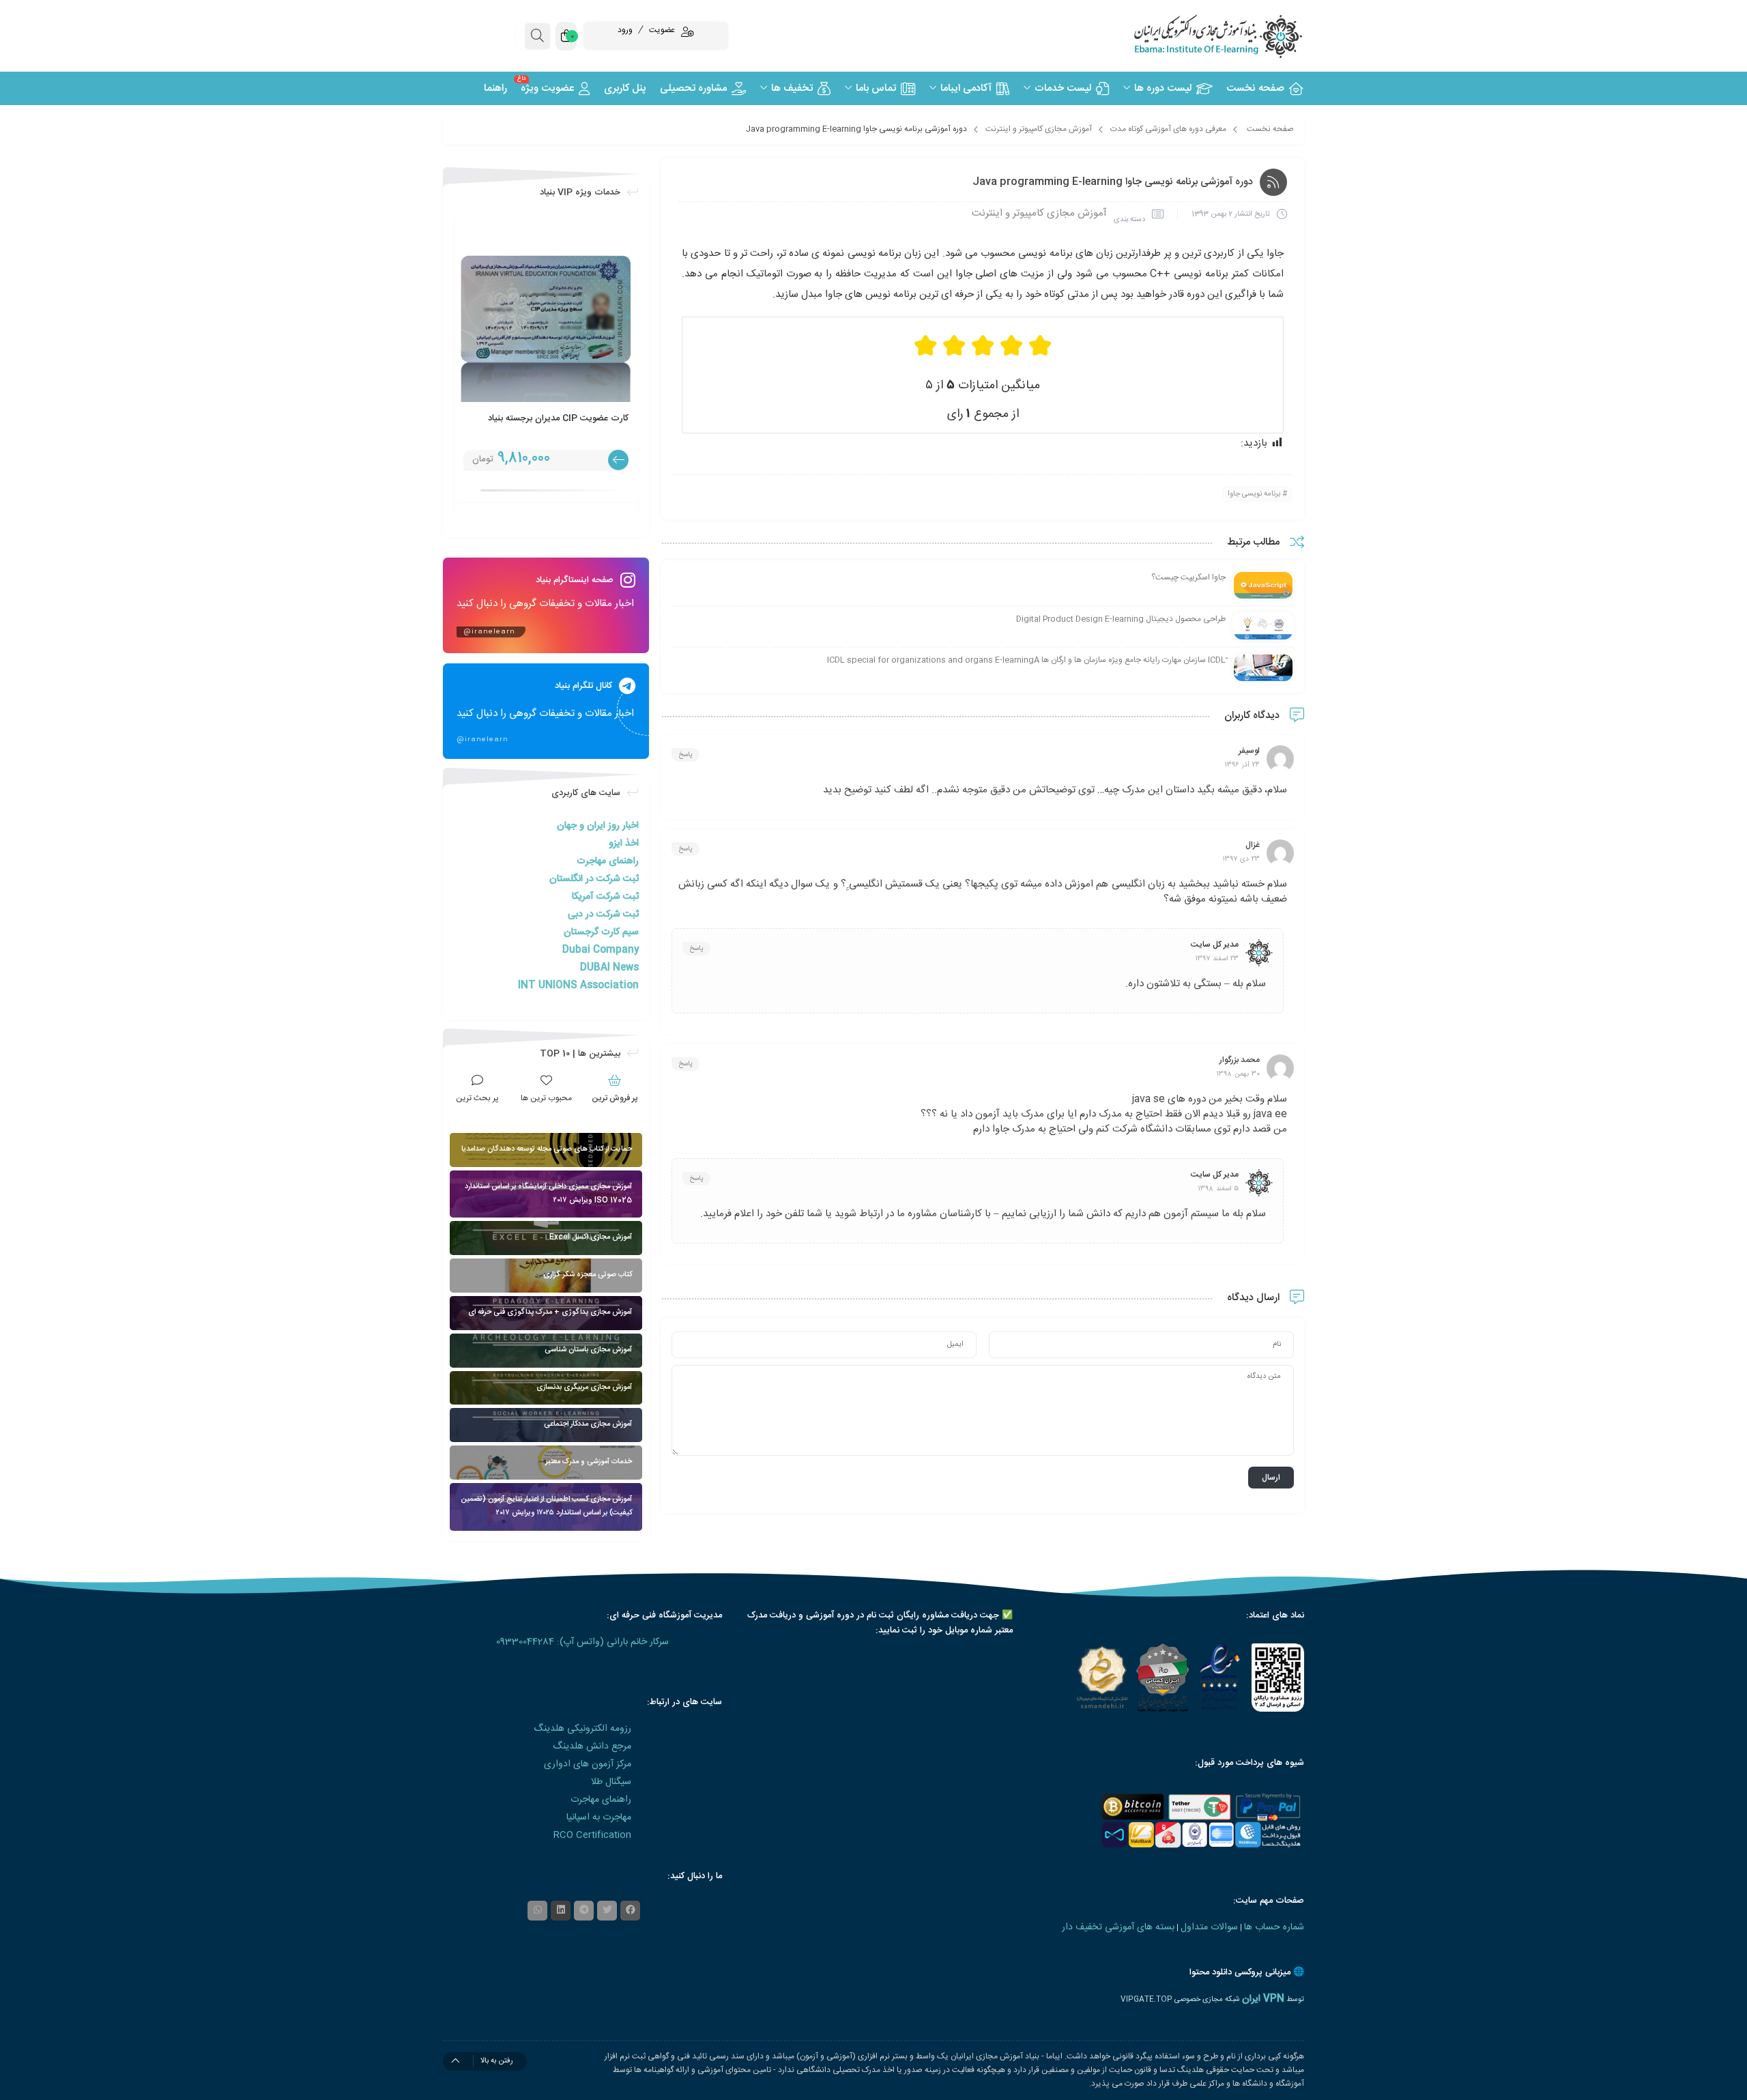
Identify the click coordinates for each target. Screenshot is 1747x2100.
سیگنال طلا (611, 1782)
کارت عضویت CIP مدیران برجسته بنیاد (558, 418)
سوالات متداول (1209, 1927)
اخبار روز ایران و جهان (598, 826)
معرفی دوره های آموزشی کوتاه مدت (1168, 129)
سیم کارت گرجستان (601, 932)
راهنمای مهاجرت (608, 861)
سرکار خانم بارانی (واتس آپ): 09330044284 (582, 1642)
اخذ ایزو (624, 844)
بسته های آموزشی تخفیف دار (1118, 1927)
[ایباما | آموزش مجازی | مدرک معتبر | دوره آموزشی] (1201, 36)
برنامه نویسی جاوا (1254, 494)
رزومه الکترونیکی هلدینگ (582, 1729)
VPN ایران (1263, 1999)
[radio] (1040, 346)
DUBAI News (609, 968)
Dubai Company (601, 950)
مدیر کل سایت (1215, 945)
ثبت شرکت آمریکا (605, 897)
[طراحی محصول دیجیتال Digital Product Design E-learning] (1263, 627)
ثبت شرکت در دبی (603, 915)
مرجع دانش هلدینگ (592, 1746)
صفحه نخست (1270, 129)
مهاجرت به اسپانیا (599, 1817)
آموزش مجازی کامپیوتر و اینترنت (1039, 129)
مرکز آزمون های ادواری (588, 1764)
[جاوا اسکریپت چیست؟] (1263, 586)
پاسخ (685, 755)
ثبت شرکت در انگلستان (594, 879)
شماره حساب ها (1274, 1927)
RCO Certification (592, 1835)
